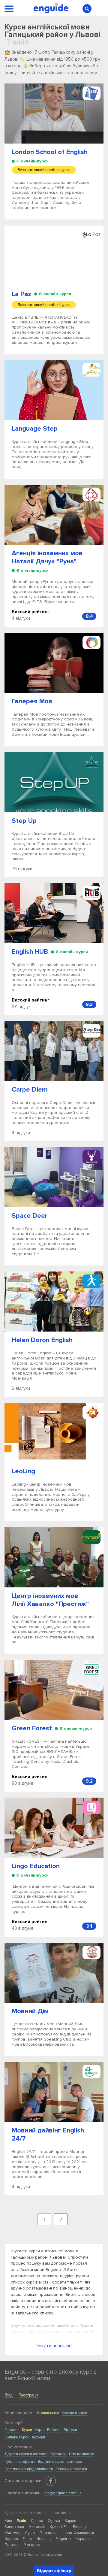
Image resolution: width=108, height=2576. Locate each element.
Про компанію (82, 2454)
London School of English (50, 152)
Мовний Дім (30, 2011)
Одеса (54, 2521)
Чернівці (44, 2539)
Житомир (12, 2533)
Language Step (35, 429)
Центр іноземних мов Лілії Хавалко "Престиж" (50, 1600)
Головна (12, 2430)
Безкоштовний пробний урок (44, 170)
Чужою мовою (75, 2413)
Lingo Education (36, 1866)
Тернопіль (49, 2533)
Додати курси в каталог (26, 2454)
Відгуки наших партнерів (60, 2462)
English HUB (30, 952)
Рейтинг (54, 2430)
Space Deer (30, 1216)
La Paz (21, 294)
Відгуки (70, 2430)
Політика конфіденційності (29, 2469)
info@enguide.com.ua (63, 2493)
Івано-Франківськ (78, 2533)
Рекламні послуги (71, 2469)
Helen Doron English (42, 1340)
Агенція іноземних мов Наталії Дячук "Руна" (47, 557)
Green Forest (32, 1728)
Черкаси (83, 2539)
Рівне (27, 2539)
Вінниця (80, 2527)
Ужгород (32, 2545)
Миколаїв (37, 2527)
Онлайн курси (17, 2437)
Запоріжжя (14, 2527)
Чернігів (63, 2539)
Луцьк (30, 2533)
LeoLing (23, 1471)
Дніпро (37, 2521)
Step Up (24, 821)
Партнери (58, 2454)
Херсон (11, 2539)
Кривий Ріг (59, 2527)
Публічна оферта (20, 2462)
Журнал (38, 2437)
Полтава (12, 2545)
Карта (40, 2430)
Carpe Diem (30, 1090)
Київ (8, 2521)
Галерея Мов (32, 701)
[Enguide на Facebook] (51, 2481)
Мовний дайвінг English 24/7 (48, 2135)
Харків (70, 2521)
